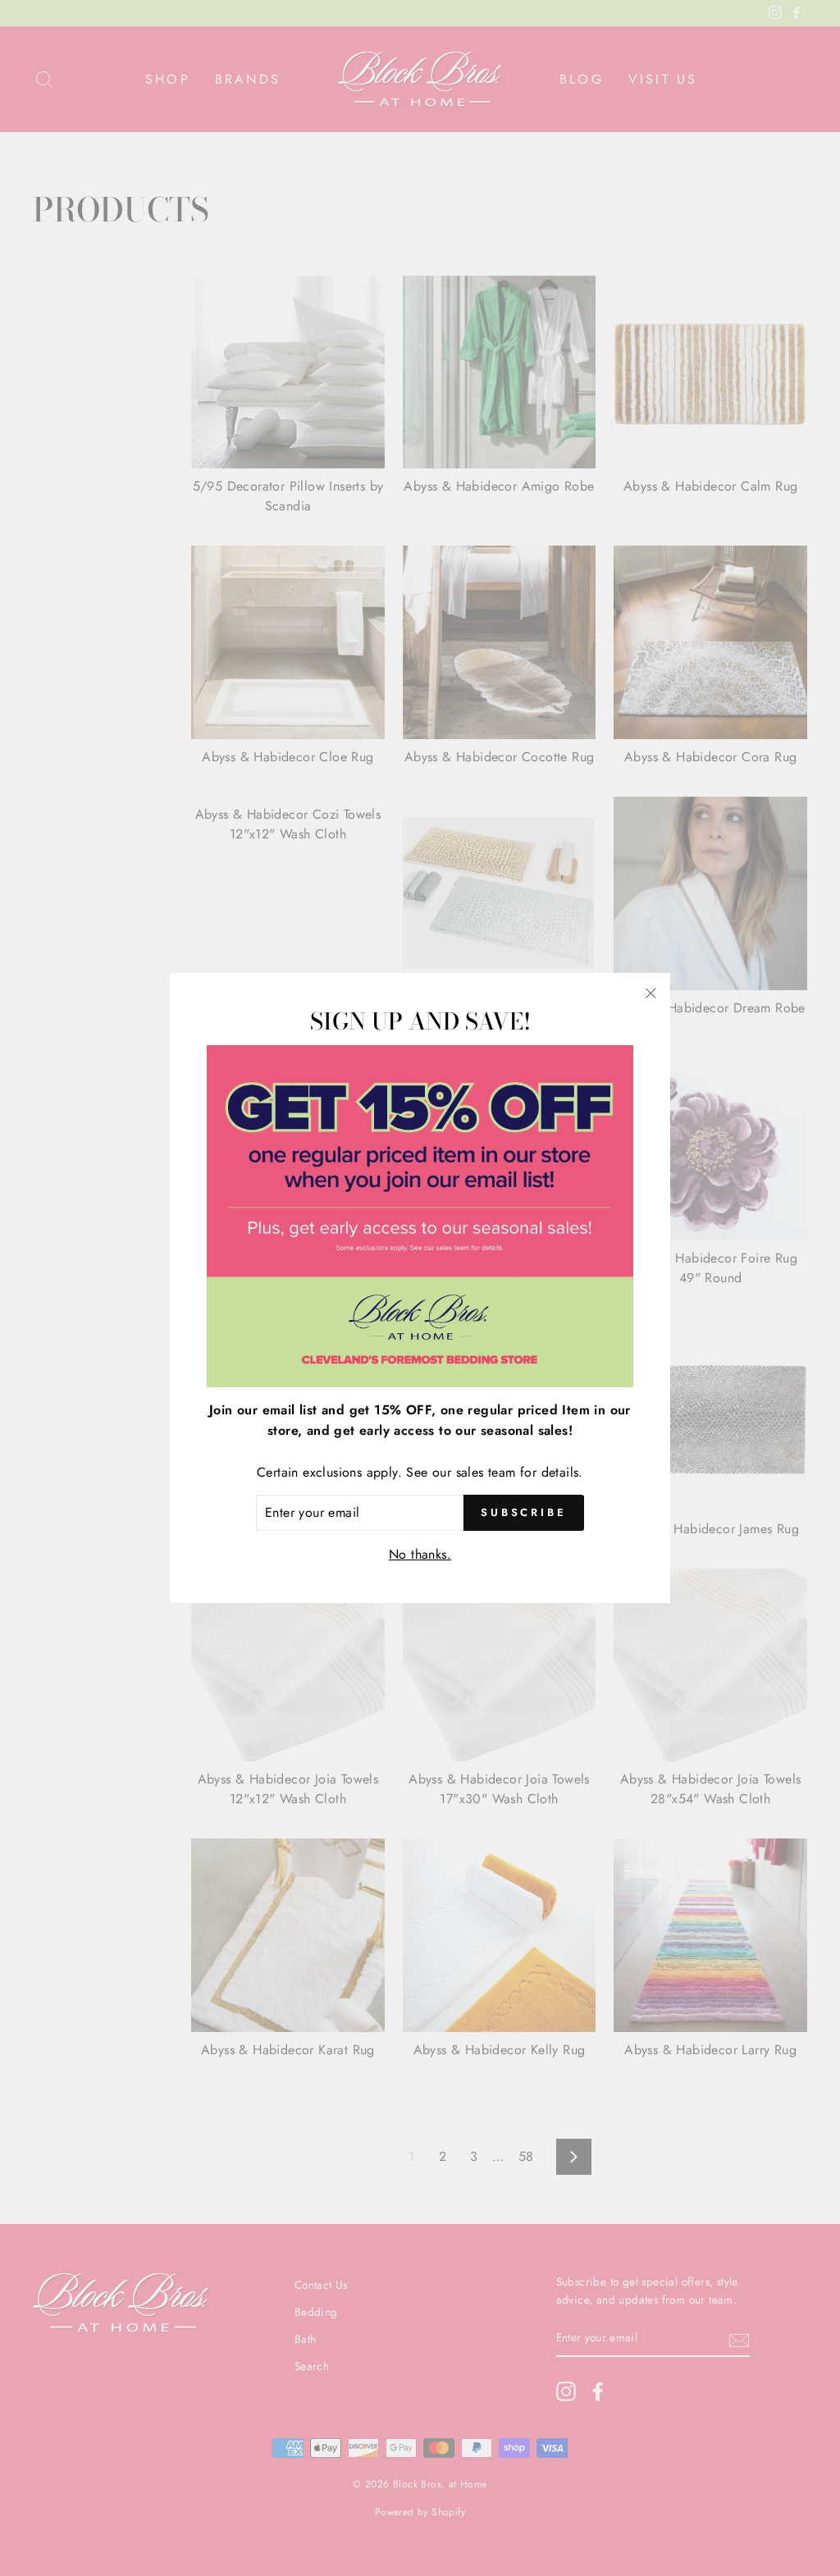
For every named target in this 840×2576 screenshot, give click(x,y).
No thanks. (420, 1554)
